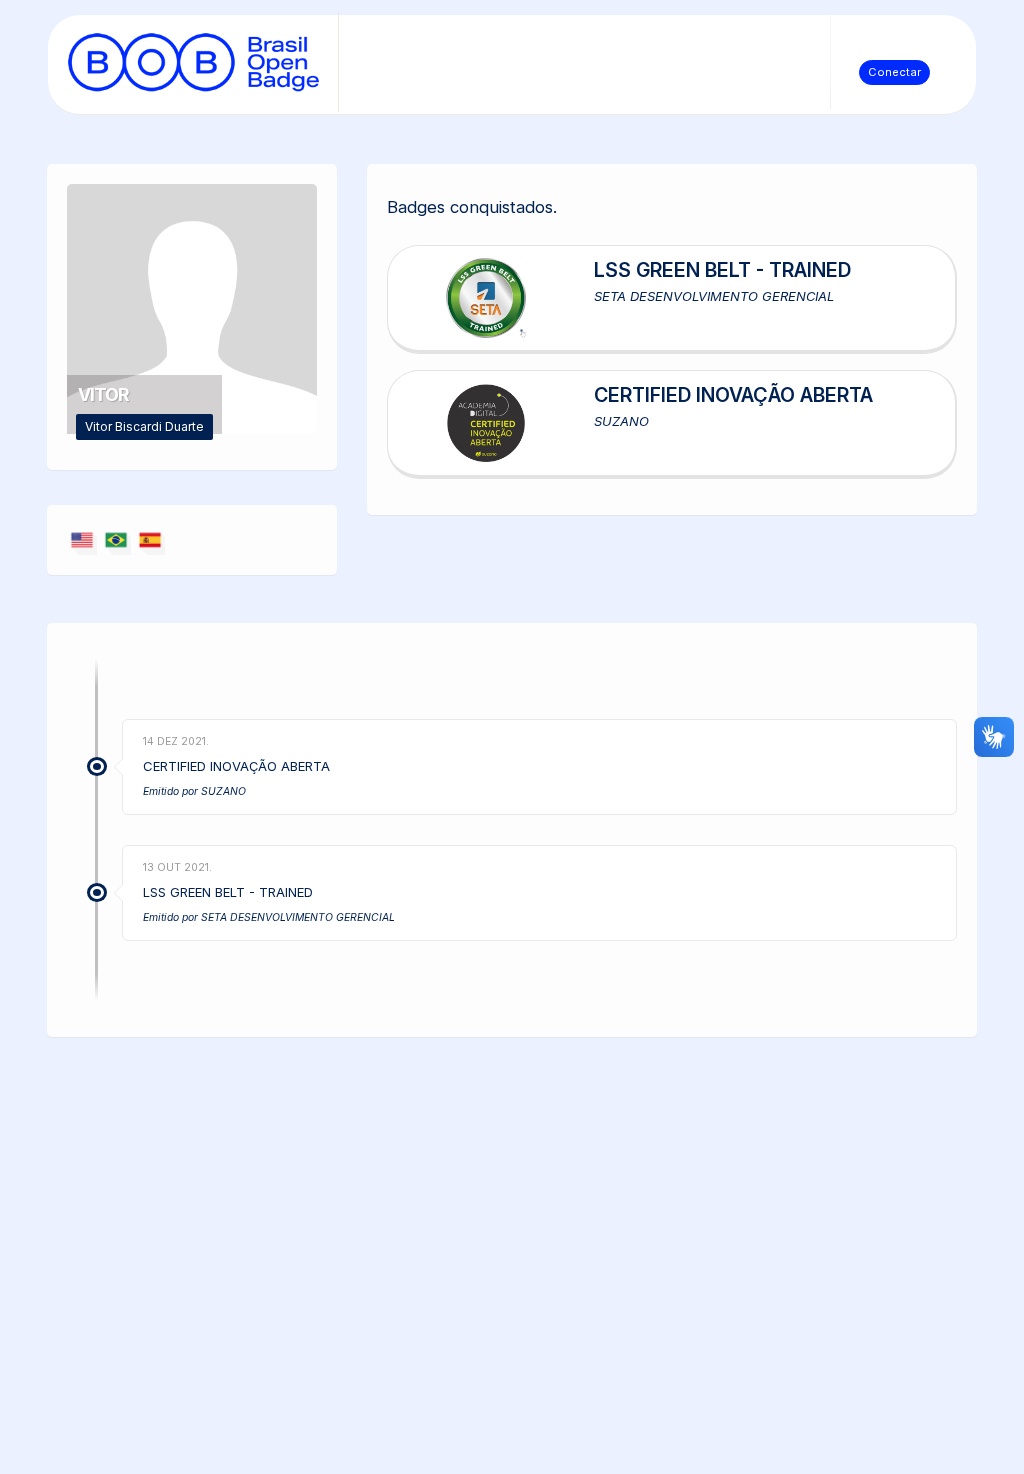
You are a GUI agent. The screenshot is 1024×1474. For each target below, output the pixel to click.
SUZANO (223, 791)
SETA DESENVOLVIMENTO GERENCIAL (298, 917)
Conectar (894, 72)
